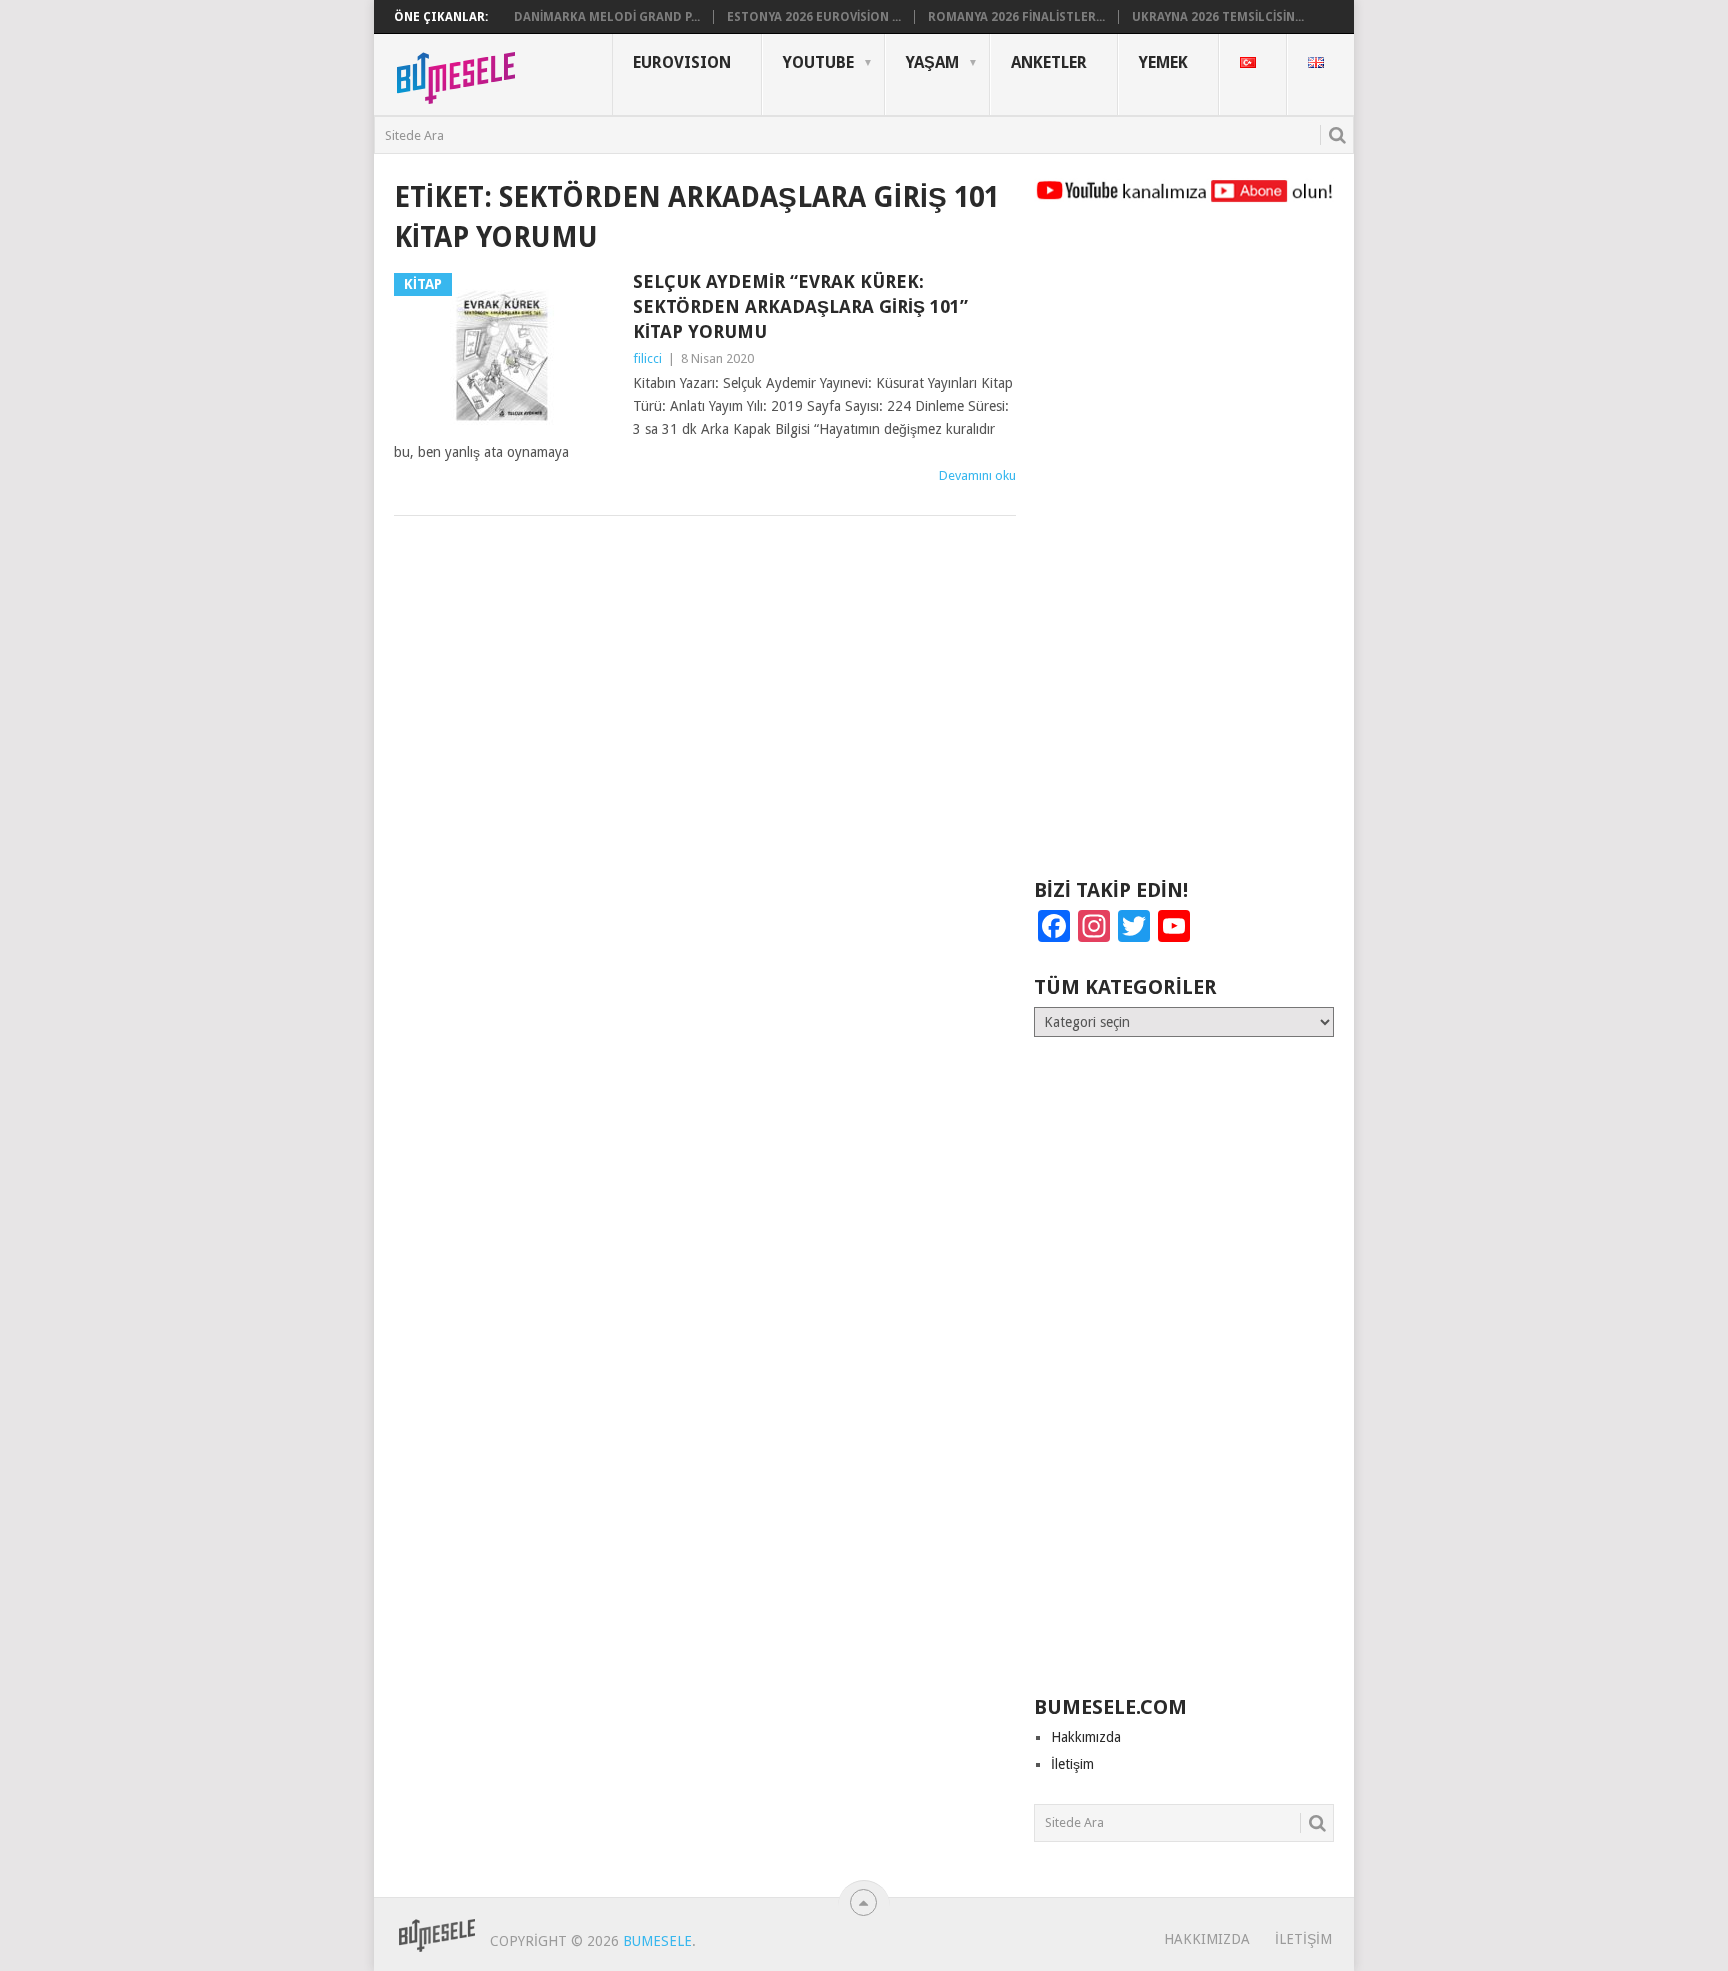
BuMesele (657, 1941)
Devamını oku (977, 475)
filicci (647, 358)
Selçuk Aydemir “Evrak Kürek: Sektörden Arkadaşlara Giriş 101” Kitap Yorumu (800, 306)
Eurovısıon (682, 62)
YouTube (818, 62)
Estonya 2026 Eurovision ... (814, 17)
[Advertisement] (1184, 550)
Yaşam (932, 62)
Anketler (1049, 62)
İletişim (1072, 1764)
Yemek (1163, 62)
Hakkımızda (1086, 1737)
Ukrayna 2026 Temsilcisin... (1218, 17)
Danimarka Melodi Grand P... (607, 17)
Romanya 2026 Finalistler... (1016, 17)
